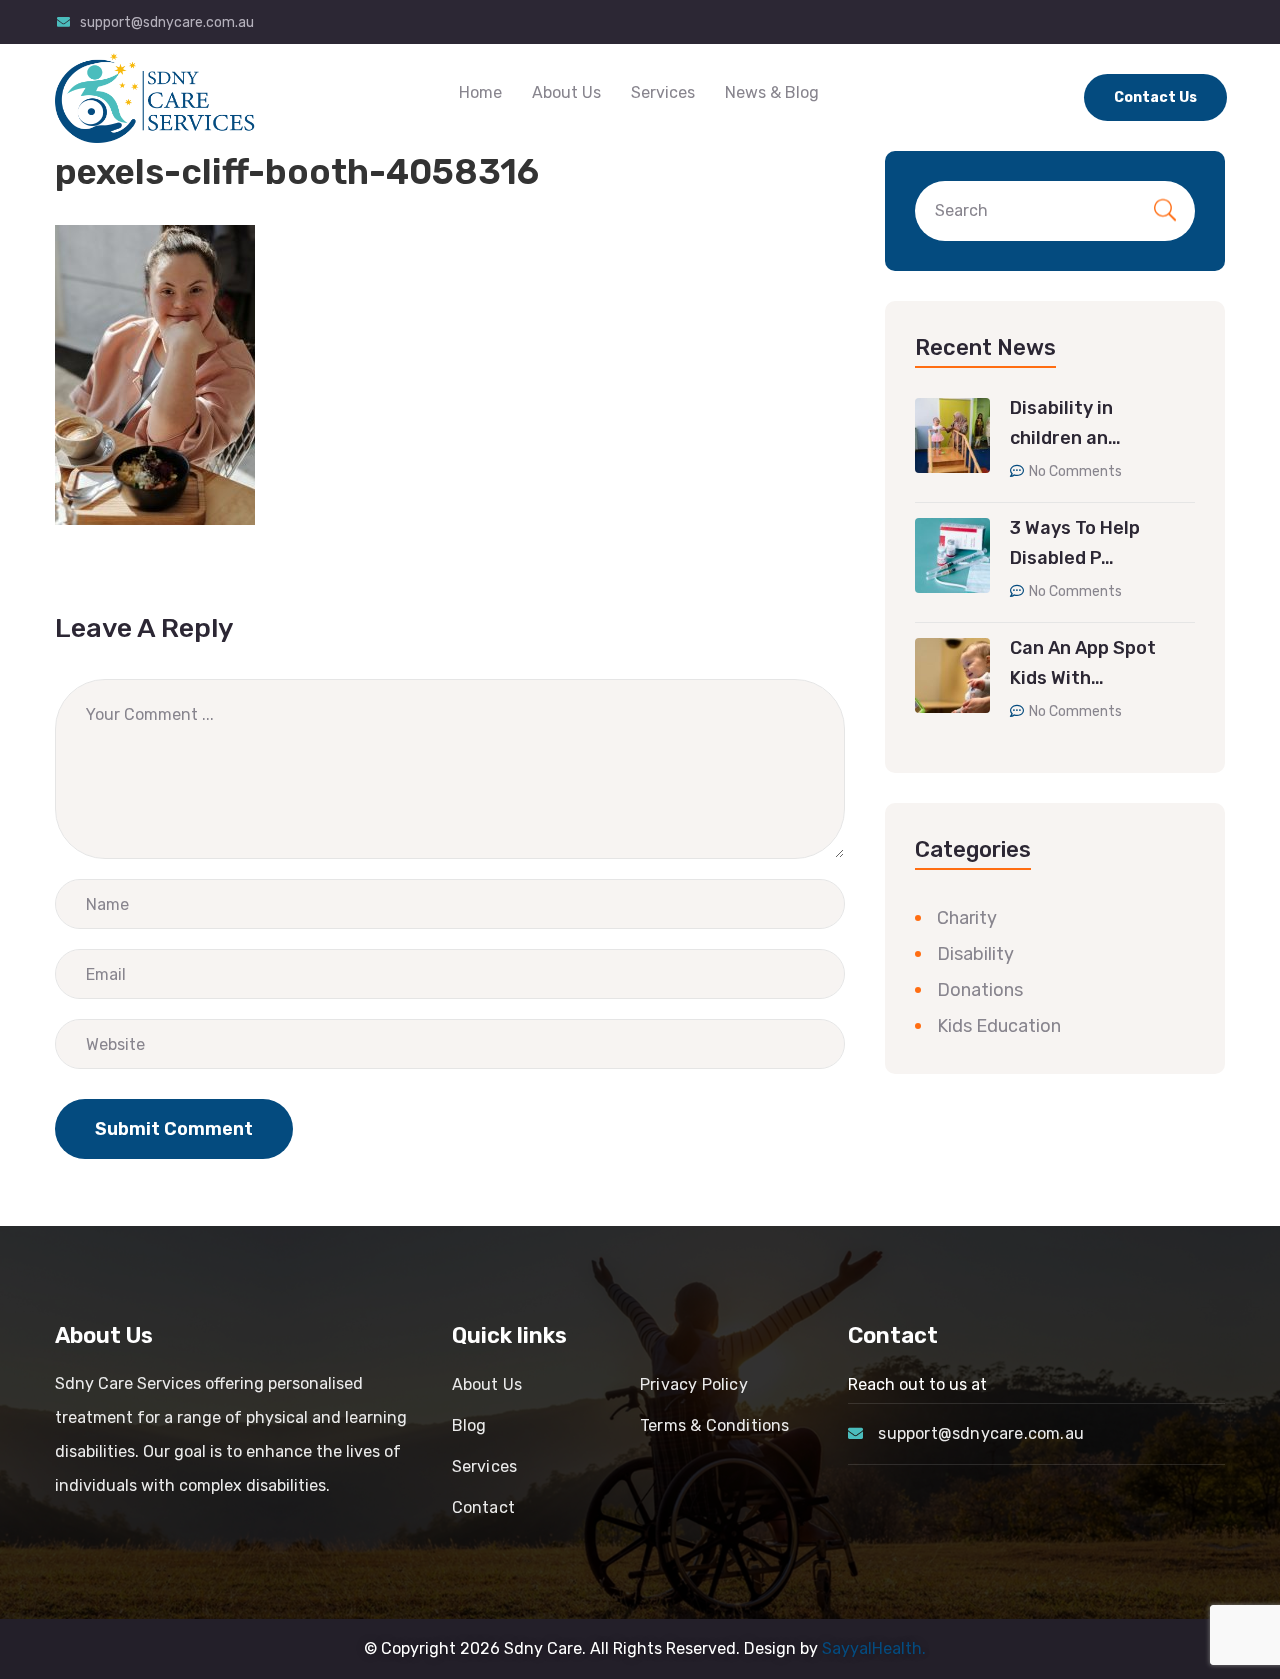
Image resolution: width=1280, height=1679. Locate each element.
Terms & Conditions (715, 1425)
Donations (980, 991)
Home (480, 92)
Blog (469, 1425)
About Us (566, 92)
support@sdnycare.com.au (167, 22)
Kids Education (999, 1027)
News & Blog (772, 92)
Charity (967, 919)
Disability (975, 955)
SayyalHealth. (874, 1648)
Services (663, 92)
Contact (483, 1507)
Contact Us (1155, 97)
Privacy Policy (694, 1384)
